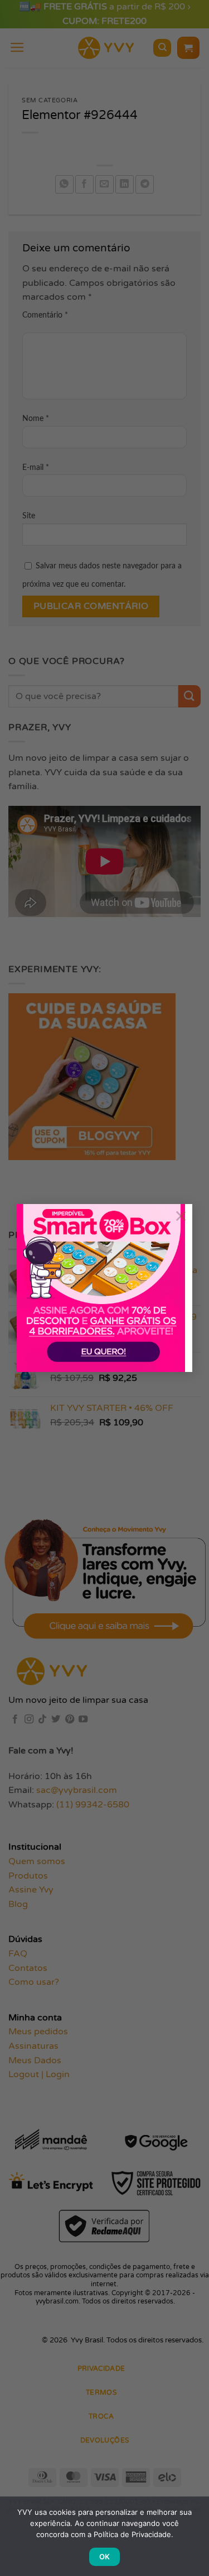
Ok (105, 2557)
